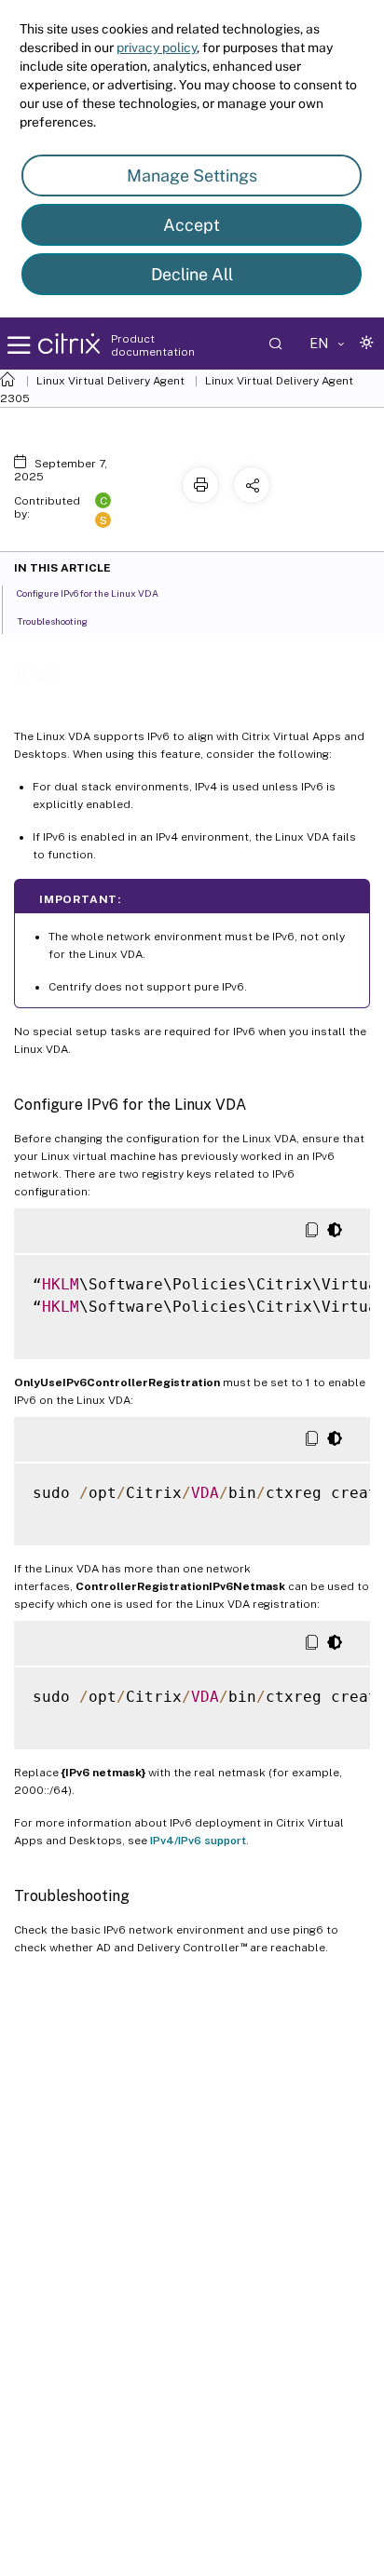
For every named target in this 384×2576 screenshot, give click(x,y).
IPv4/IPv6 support (198, 1841)
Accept (192, 225)
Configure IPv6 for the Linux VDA (88, 593)
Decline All (192, 274)
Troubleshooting (52, 621)
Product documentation (153, 345)
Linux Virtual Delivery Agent (110, 381)
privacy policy (157, 47)
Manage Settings (192, 175)
